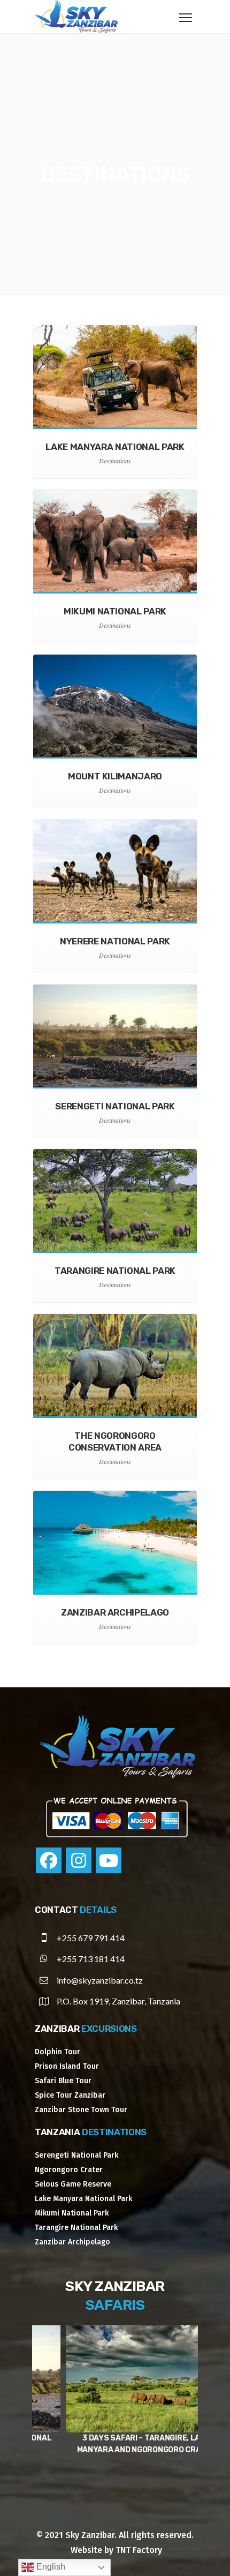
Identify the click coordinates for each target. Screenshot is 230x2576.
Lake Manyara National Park (83, 2199)
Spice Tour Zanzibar (70, 2095)
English (50, 2567)
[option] (115, 2397)
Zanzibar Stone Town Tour (81, 2110)
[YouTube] (109, 1860)
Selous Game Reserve (73, 2184)
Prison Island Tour (67, 2066)
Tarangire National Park (76, 2228)
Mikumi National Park (72, 2213)
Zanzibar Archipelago (72, 2242)
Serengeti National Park (76, 2155)
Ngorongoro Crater (69, 2170)
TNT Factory (139, 2550)
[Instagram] (79, 1860)
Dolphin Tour (57, 2052)
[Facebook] (49, 1860)
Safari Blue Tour (63, 2081)
